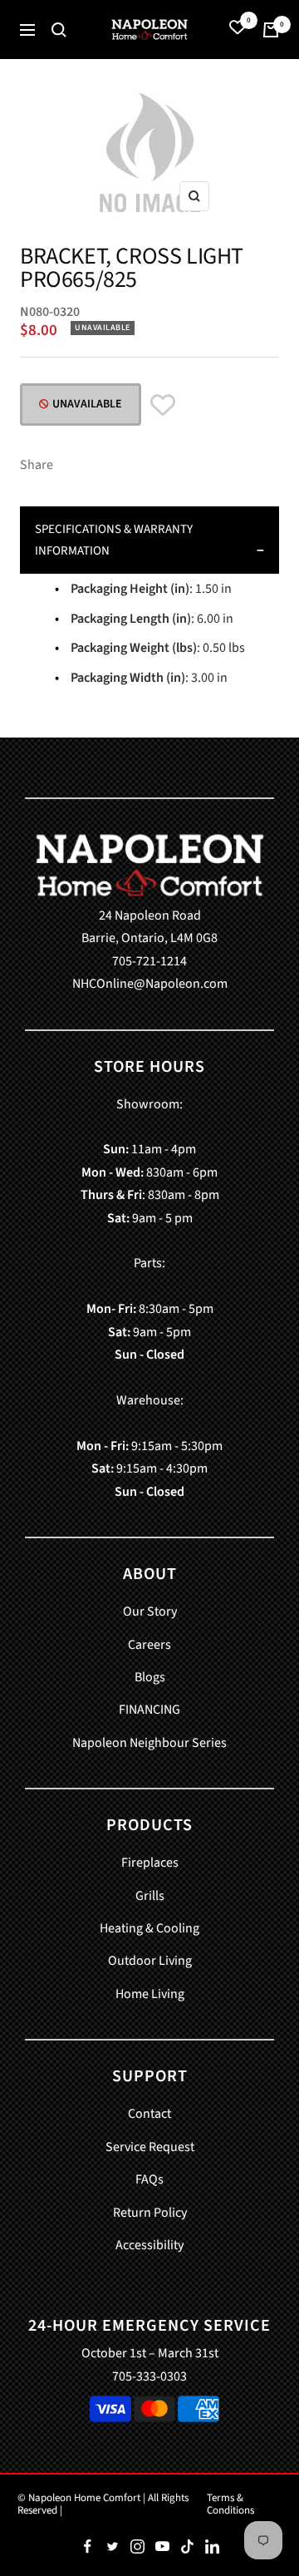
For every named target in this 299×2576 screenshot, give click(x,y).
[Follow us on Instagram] (137, 2546)
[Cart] (271, 30)
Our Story (150, 1611)
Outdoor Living (150, 1961)
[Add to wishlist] (163, 407)
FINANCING (149, 1710)
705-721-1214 (149, 961)
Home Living (150, 1994)
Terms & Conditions (230, 2504)
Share (37, 465)
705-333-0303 (149, 2376)
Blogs (150, 1677)
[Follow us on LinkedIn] (212, 2546)
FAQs (149, 2179)
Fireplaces (150, 1863)
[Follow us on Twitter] (112, 2546)
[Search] (59, 30)
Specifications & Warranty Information (114, 540)
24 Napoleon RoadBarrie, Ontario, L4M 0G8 (149, 927)
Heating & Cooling (149, 1928)
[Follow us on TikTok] (187, 2546)
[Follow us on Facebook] (87, 2546)
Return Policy (150, 2213)
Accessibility (149, 2245)
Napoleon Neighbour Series (149, 1743)
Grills (150, 1896)
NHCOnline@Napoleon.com (150, 984)
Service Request (150, 2147)
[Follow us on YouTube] (162, 2546)
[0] (238, 30)
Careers (149, 1645)
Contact (149, 2114)
